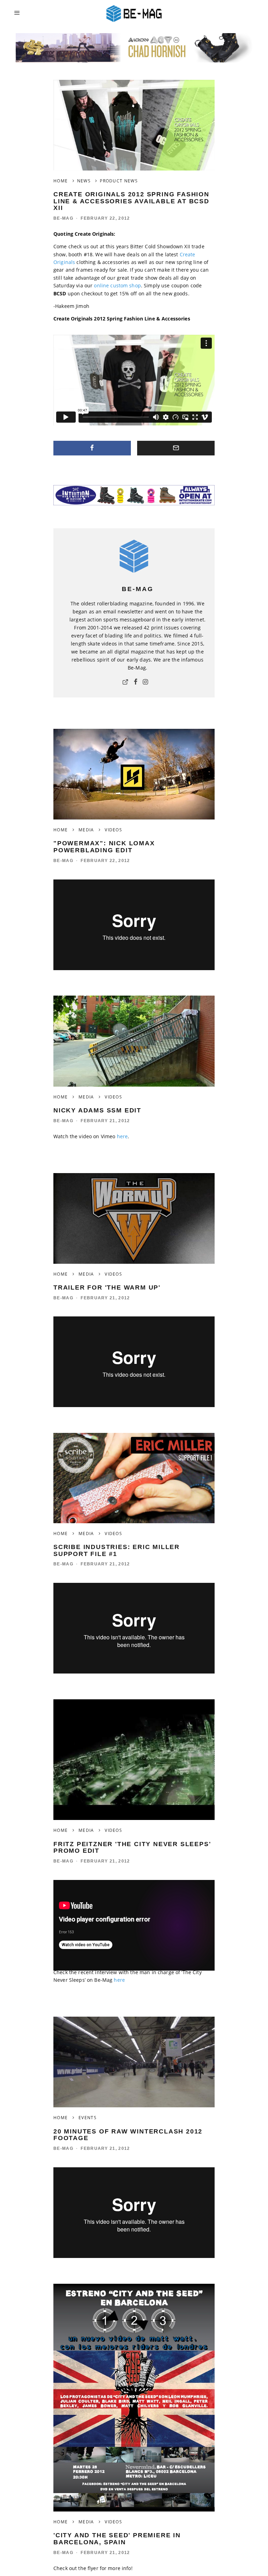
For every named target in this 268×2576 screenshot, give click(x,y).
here (122, 1136)
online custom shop (117, 285)
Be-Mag (63, 218)
